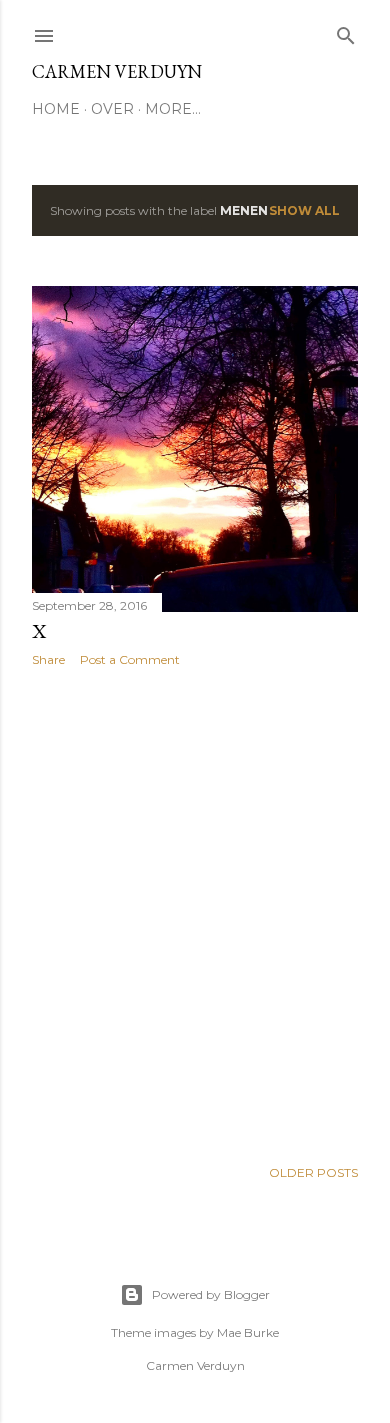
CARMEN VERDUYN (117, 71)
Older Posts (313, 1172)
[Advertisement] (195, 912)
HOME (56, 109)
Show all (304, 210)
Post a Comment (130, 659)
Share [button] (48, 659)
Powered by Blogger (211, 1294)
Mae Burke (248, 1332)
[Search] (346, 31)
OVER (112, 109)
